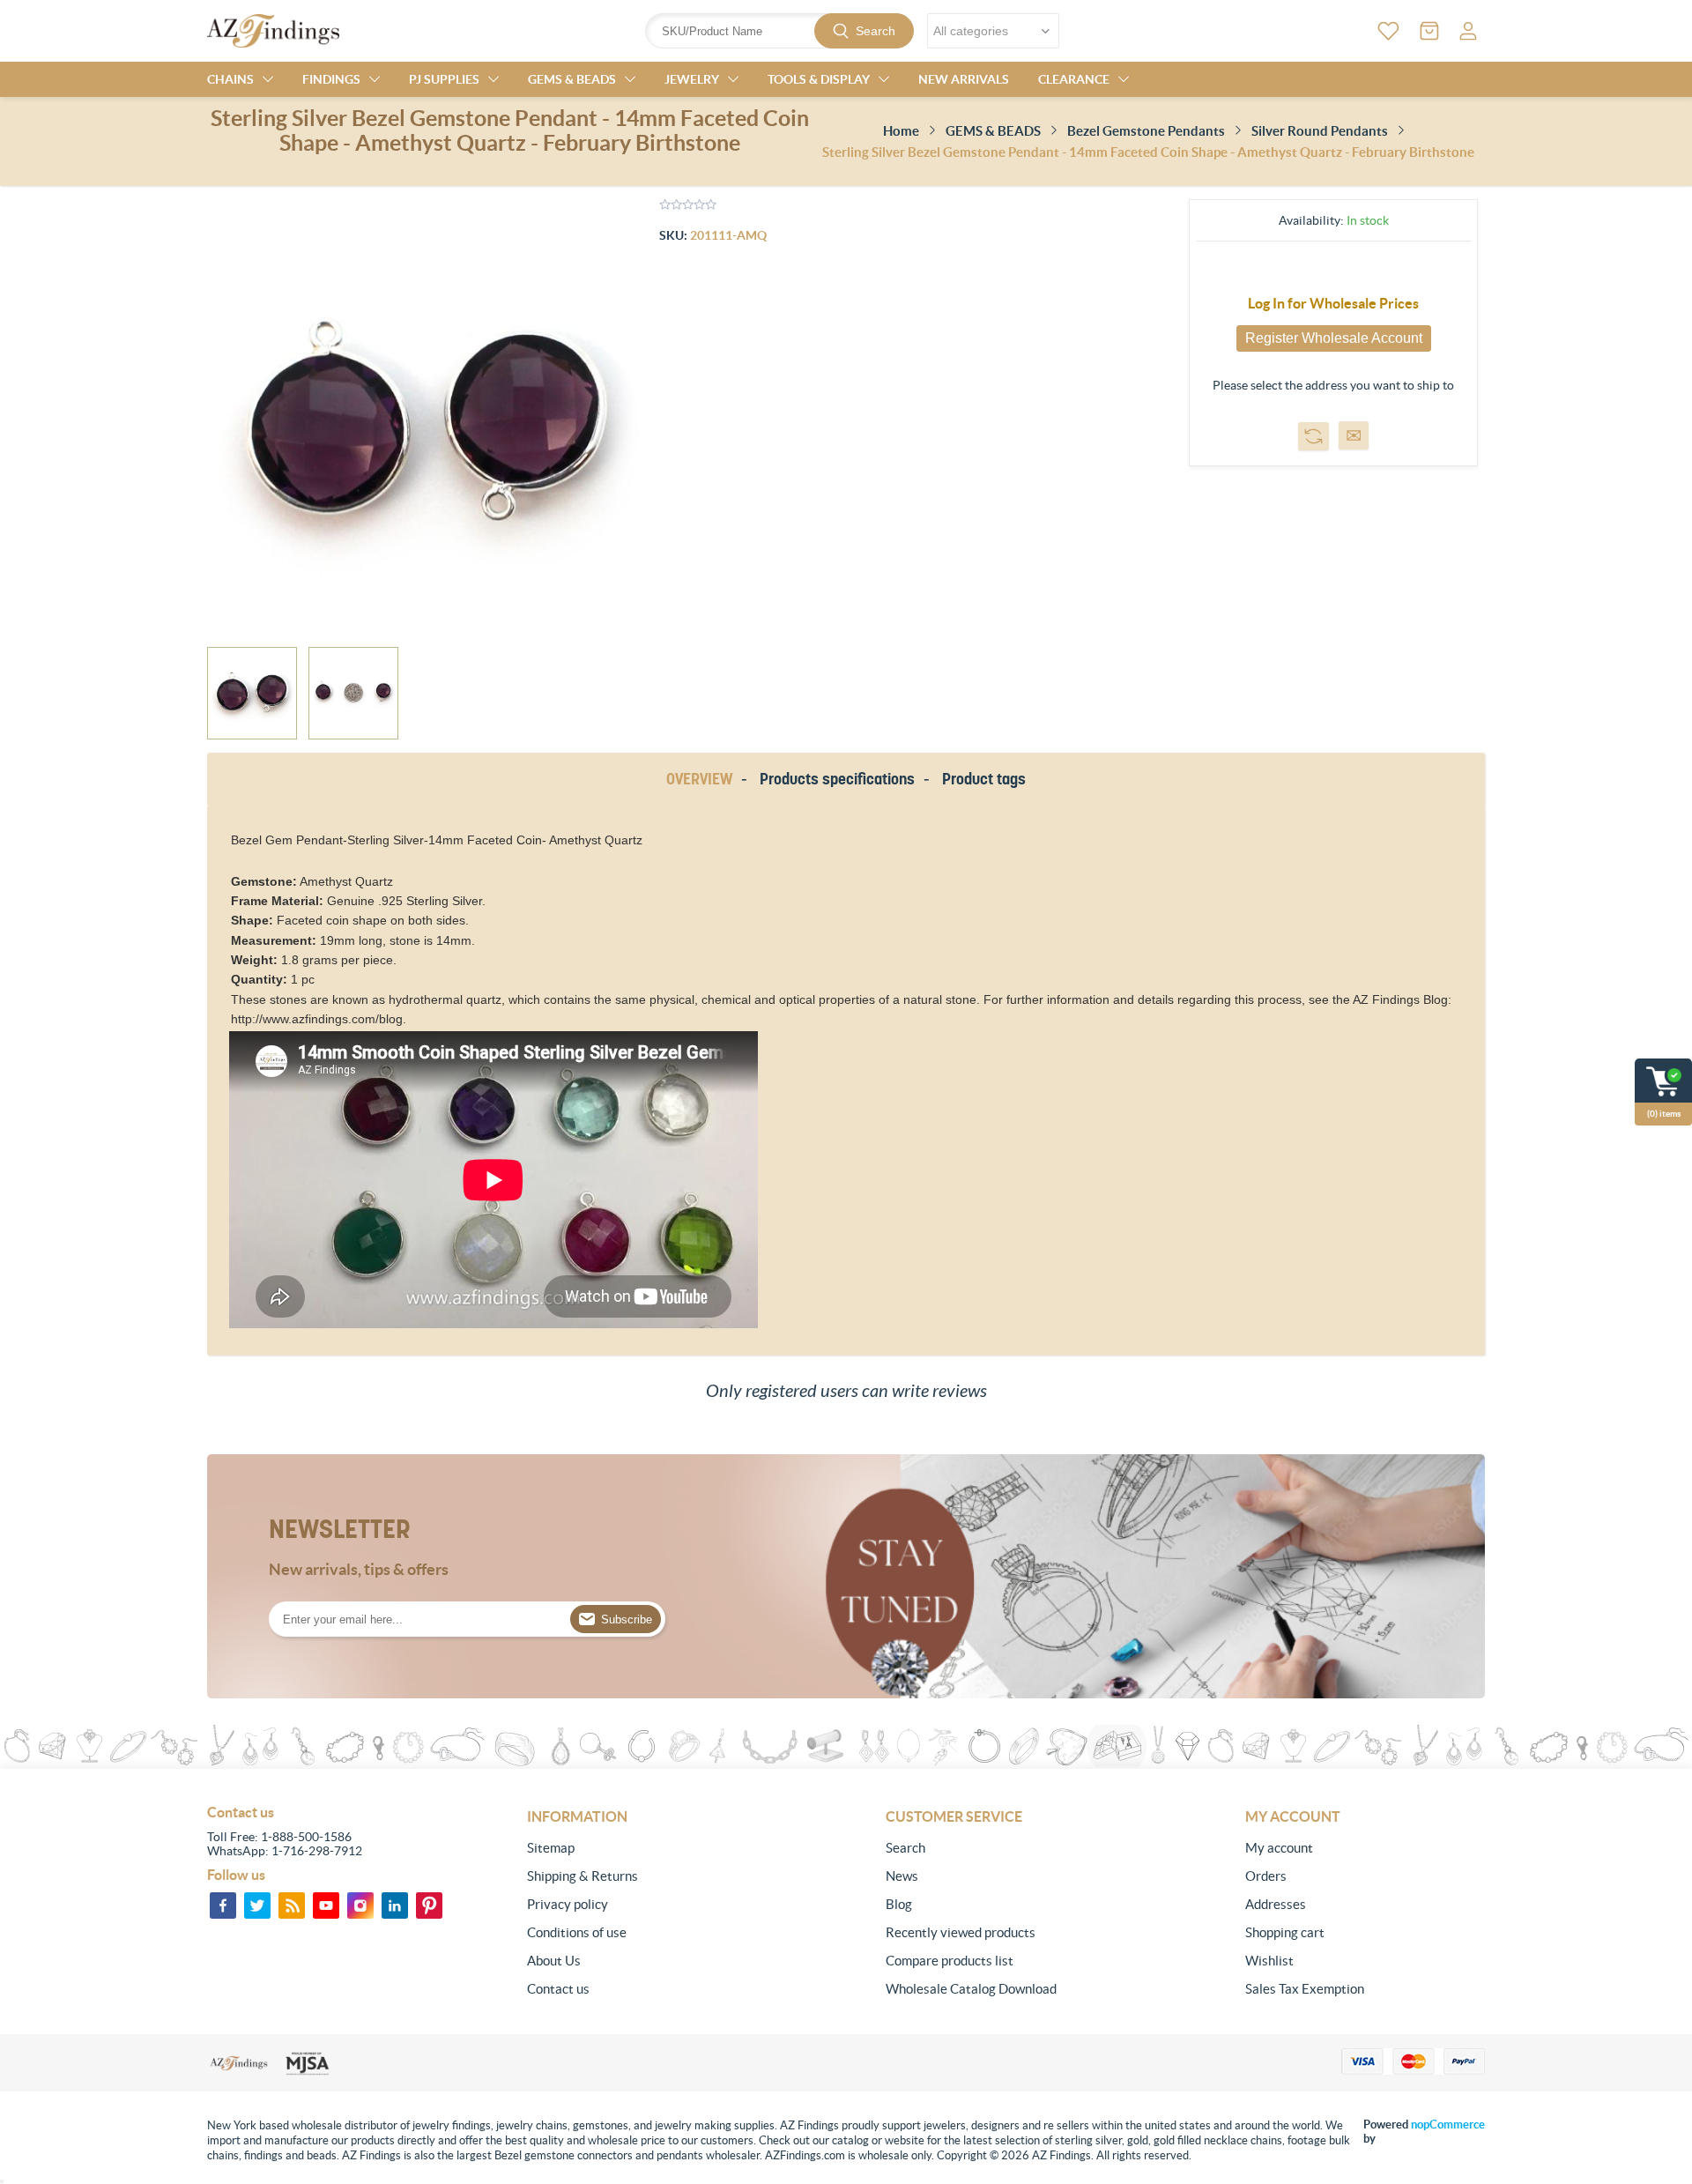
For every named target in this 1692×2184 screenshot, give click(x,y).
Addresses (1276, 1904)
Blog (899, 1904)
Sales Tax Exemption (1305, 1989)
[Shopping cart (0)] (1429, 31)
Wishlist (1269, 1961)
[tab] (702, 780)
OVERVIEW (699, 779)
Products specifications (837, 779)
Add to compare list (1314, 436)
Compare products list (950, 1961)
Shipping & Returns (583, 1876)
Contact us (558, 1989)
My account (1279, 1848)
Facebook (223, 1905)
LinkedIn (395, 1905)
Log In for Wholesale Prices (1333, 303)
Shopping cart (1285, 1932)
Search (876, 31)
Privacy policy (568, 1904)
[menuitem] (647, 1848)
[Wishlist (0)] (1388, 31)
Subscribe (627, 1619)
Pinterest (429, 1905)
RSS (292, 1905)
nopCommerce (1448, 2125)
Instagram (360, 1905)
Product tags (984, 779)
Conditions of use (577, 1932)
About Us (554, 1961)
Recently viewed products (961, 1932)
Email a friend (1354, 435)
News (902, 1876)
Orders (1266, 1876)
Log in (1468, 31)
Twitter (257, 1905)
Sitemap (551, 1848)
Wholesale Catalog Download (971, 1989)
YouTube (326, 1905)
